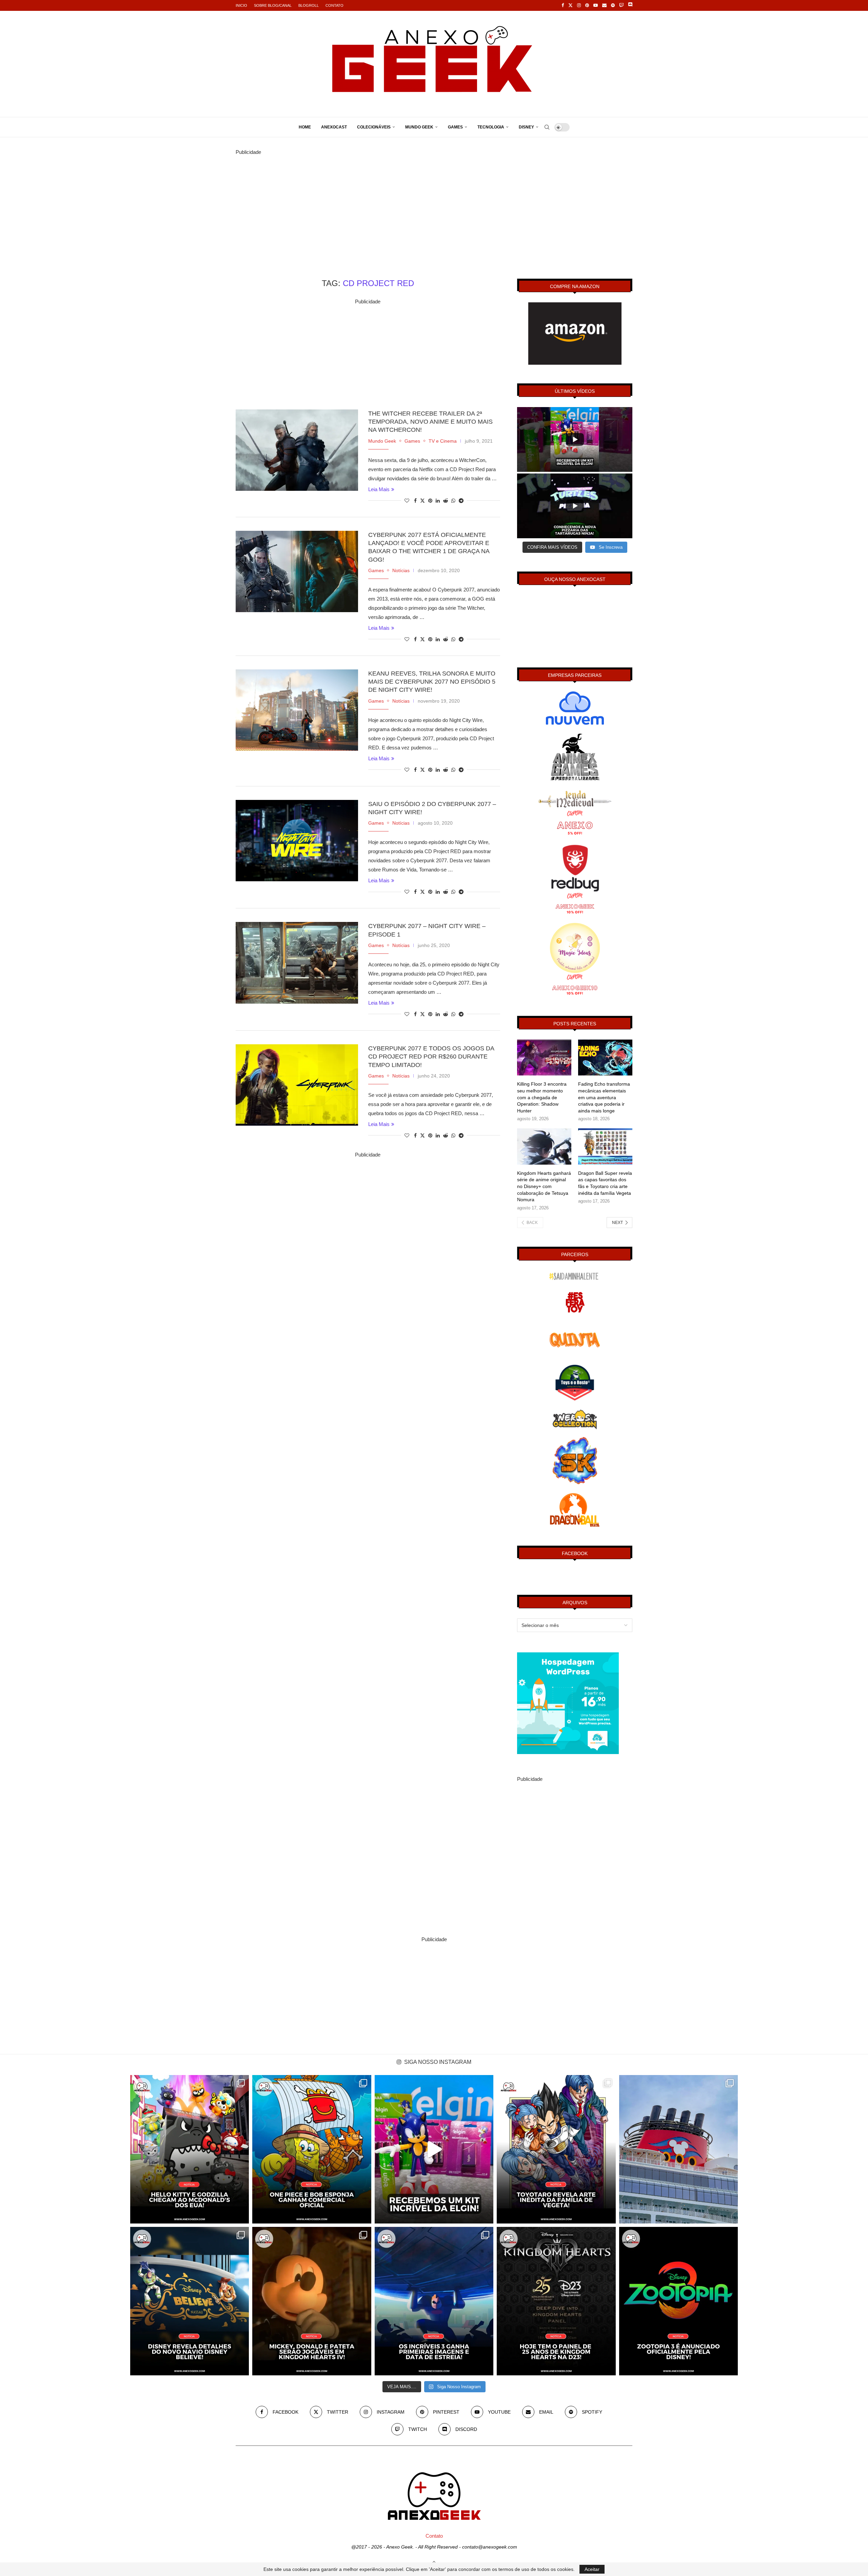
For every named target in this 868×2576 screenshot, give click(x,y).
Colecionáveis (374, 127)
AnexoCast (334, 127)
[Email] (604, 5)
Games (455, 127)
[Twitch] (621, 5)
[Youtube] (596, 5)
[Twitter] (570, 5)
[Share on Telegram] (461, 501)
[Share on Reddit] (446, 501)
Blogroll (309, 5)
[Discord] (630, 5)
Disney (526, 127)
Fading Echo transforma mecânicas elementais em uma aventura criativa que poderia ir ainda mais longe (604, 1097)
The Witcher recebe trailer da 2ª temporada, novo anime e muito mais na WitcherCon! (430, 422)
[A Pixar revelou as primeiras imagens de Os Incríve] (434, 2301)
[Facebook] (563, 5)
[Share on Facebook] (415, 501)
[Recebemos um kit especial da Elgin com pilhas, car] (434, 2149)
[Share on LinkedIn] (438, 501)
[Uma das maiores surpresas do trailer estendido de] (312, 2301)
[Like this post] (407, 501)
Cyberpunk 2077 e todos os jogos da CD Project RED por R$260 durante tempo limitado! (431, 1057)
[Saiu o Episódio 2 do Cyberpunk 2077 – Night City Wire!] (297, 841)
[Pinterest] (587, 5)
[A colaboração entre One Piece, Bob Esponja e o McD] (312, 2149)
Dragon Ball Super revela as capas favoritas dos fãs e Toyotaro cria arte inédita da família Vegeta (605, 1183)
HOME (305, 127)
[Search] (547, 127)
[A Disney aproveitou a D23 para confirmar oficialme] (678, 2301)
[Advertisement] (434, 204)
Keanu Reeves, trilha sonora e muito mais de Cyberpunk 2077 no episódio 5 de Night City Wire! (432, 682)
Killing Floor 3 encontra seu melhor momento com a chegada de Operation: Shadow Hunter (542, 1097)
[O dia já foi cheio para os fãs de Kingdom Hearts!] (556, 2301)
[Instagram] (579, 5)
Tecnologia (491, 127)
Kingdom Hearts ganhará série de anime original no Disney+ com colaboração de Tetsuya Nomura (544, 1186)
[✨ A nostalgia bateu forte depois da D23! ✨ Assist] (678, 2149)
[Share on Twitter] (422, 500)
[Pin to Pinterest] (430, 501)
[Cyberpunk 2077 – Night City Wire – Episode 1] (297, 963)
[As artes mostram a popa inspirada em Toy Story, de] (190, 2301)
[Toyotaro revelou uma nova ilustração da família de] (556, 2149)
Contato (334, 5)
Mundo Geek (419, 127)
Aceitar (592, 2569)
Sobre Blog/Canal (273, 5)
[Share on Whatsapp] (453, 501)
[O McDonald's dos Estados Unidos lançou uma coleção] (190, 2149)
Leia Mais (379, 489)
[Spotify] (613, 5)
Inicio (241, 5)
